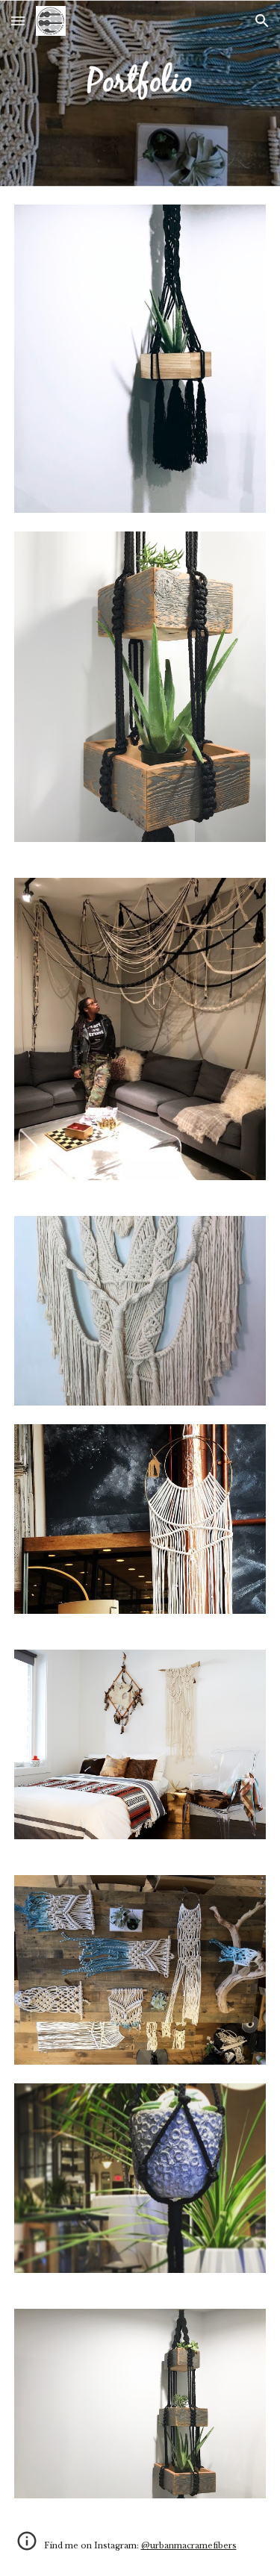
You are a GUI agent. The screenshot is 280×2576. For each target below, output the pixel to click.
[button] (18, 21)
